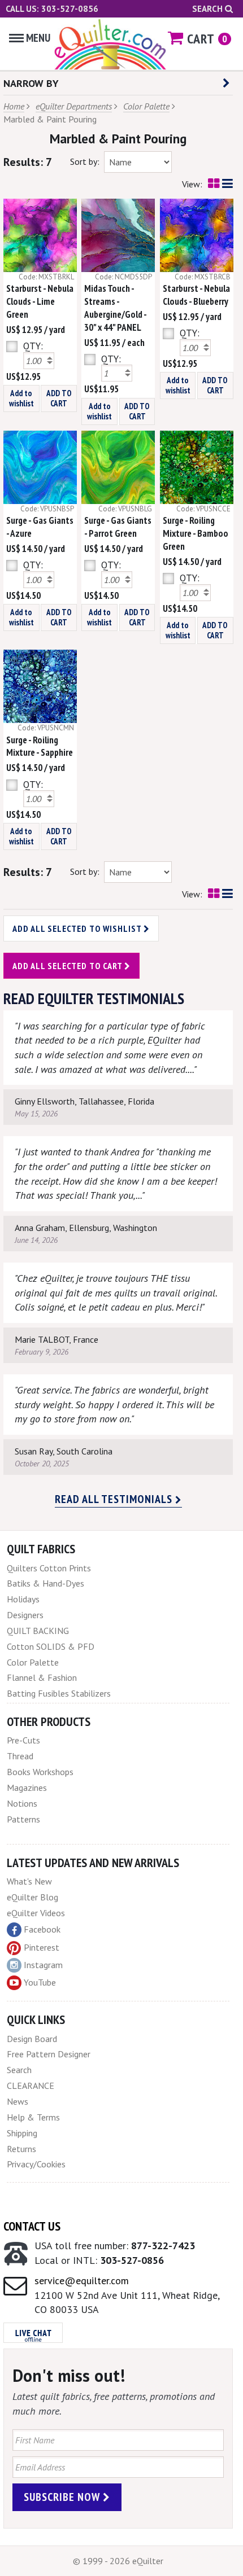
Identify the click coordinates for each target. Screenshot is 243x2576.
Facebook (42, 1929)
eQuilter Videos (36, 1913)
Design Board (32, 2039)
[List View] (227, 184)
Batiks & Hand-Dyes (45, 1583)
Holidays (23, 1599)
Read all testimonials (115, 1499)
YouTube (40, 1982)
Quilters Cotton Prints (49, 1568)
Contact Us (32, 2226)
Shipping (22, 2133)
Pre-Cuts (23, 1740)
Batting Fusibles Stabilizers (59, 1693)
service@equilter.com (82, 2281)
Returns (21, 2149)
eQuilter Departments (74, 106)
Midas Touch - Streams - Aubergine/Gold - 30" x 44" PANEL (115, 308)
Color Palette (146, 106)
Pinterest (42, 1947)
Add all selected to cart (68, 966)
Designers (25, 1615)
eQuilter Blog (32, 1897)
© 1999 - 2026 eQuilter (118, 2561)
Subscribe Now (63, 2497)
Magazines (27, 1788)
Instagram (43, 1965)
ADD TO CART (59, 398)
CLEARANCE (31, 2086)
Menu (38, 38)
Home (14, 106)
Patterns (23, 1819)
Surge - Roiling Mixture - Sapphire (40, 746)
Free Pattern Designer (49, 2054)
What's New (29, 1881)
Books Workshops (40, 1772)
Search (209, 9)
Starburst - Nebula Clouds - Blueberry (196, 295)
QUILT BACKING (38, 1631)
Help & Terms (33, 2117)
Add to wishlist (21, 398)
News (18, 2101)
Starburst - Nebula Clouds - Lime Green (40, 301)
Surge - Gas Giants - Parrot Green (118, 527)
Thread (20, 1756)
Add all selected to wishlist (78, 928)
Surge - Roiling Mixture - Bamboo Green (196, 533)
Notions (22, 1803)
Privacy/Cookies (36, 2164)
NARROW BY (31, 83)
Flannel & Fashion (42, 1677)
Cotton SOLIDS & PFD (51, 1646)
